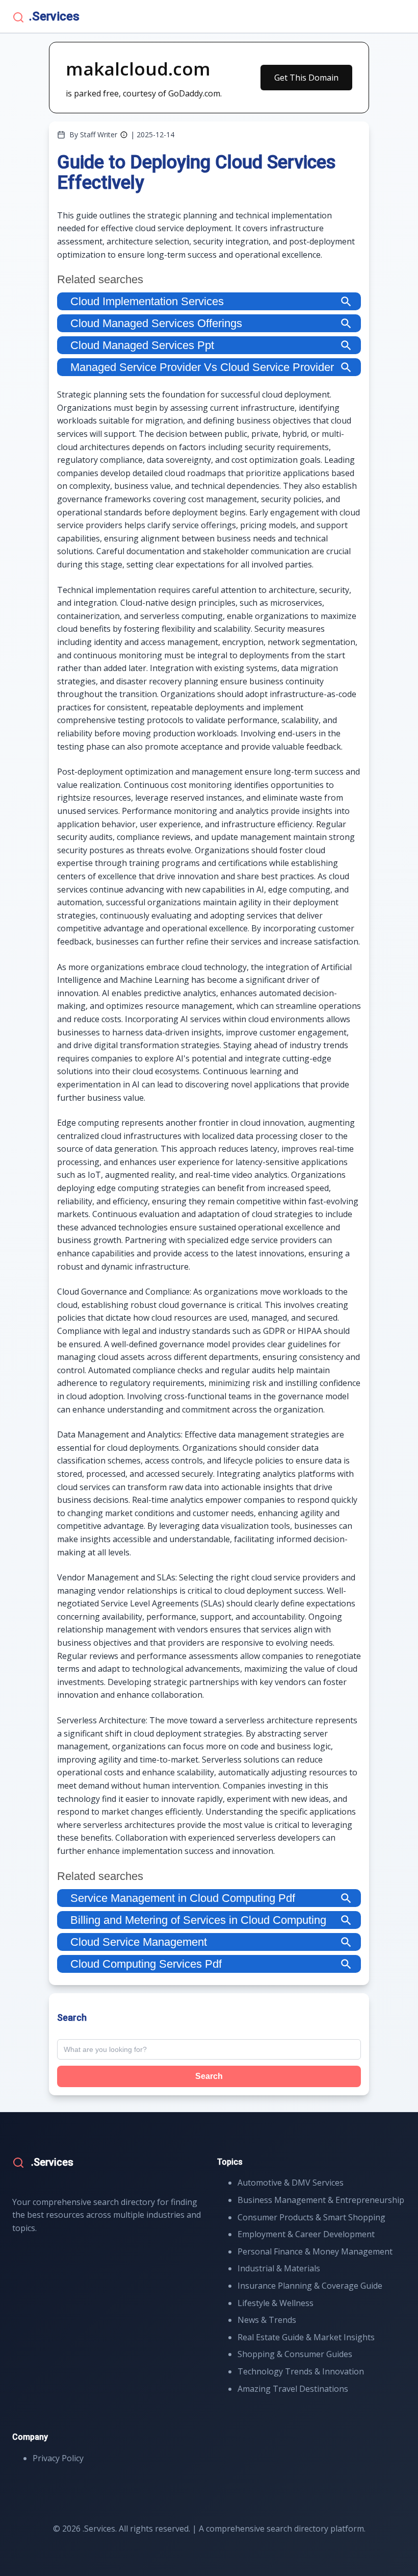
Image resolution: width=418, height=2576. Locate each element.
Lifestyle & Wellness (276, 2303)
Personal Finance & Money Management (315, 2251)
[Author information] (124, 135)
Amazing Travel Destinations (293, 2389)
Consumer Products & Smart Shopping (311, 2217)
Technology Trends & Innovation (301, 2371)
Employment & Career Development (306, 2234)
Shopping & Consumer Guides (295, 2354)
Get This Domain (306, 78)
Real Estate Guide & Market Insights (306, 2337)
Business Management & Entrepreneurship (321, 2200)
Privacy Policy (58, 2458)
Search (209, 2076)
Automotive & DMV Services (291, 2183)
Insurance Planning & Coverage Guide (310, 2286)
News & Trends (267, 2320)
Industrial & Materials (279, 2268)
